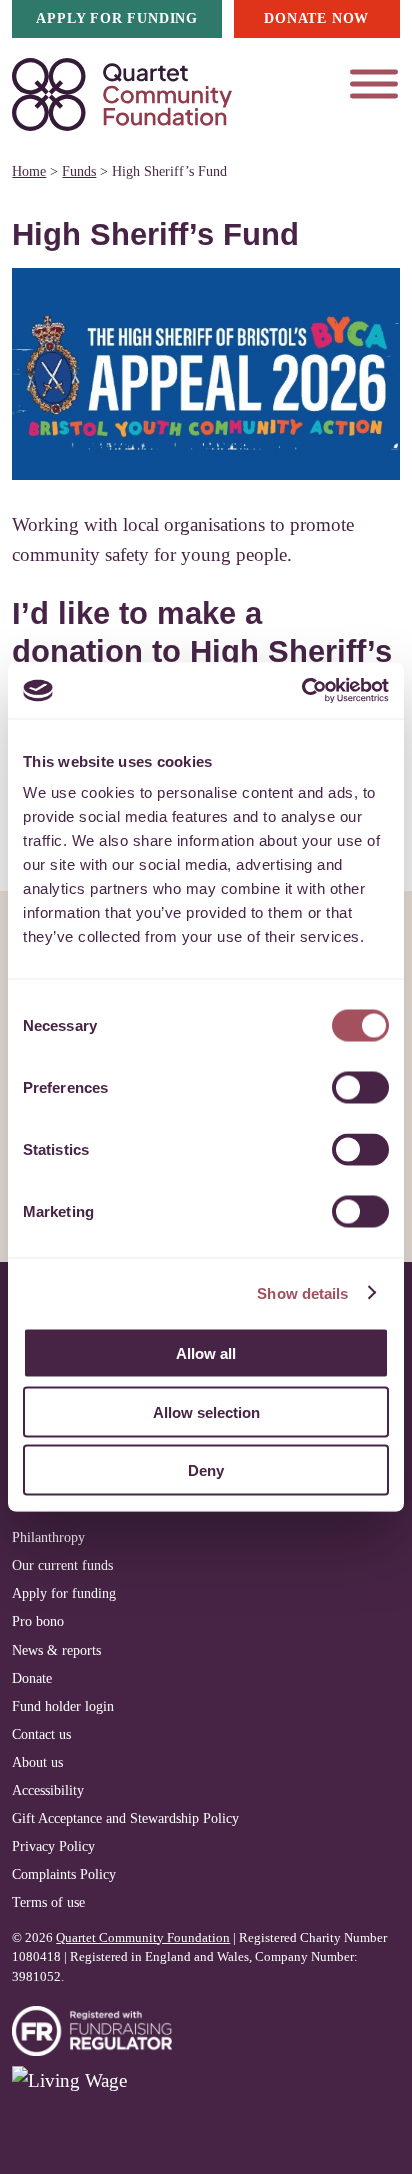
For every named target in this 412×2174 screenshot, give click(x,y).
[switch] (360, 1088)
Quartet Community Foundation (143, 1938)
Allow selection (206, 1411)
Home (29, 171)
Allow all (206, 1353)
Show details (302, 1292)
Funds (79, 171)
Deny (206, 1470)
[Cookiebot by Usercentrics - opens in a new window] (301, 691)
